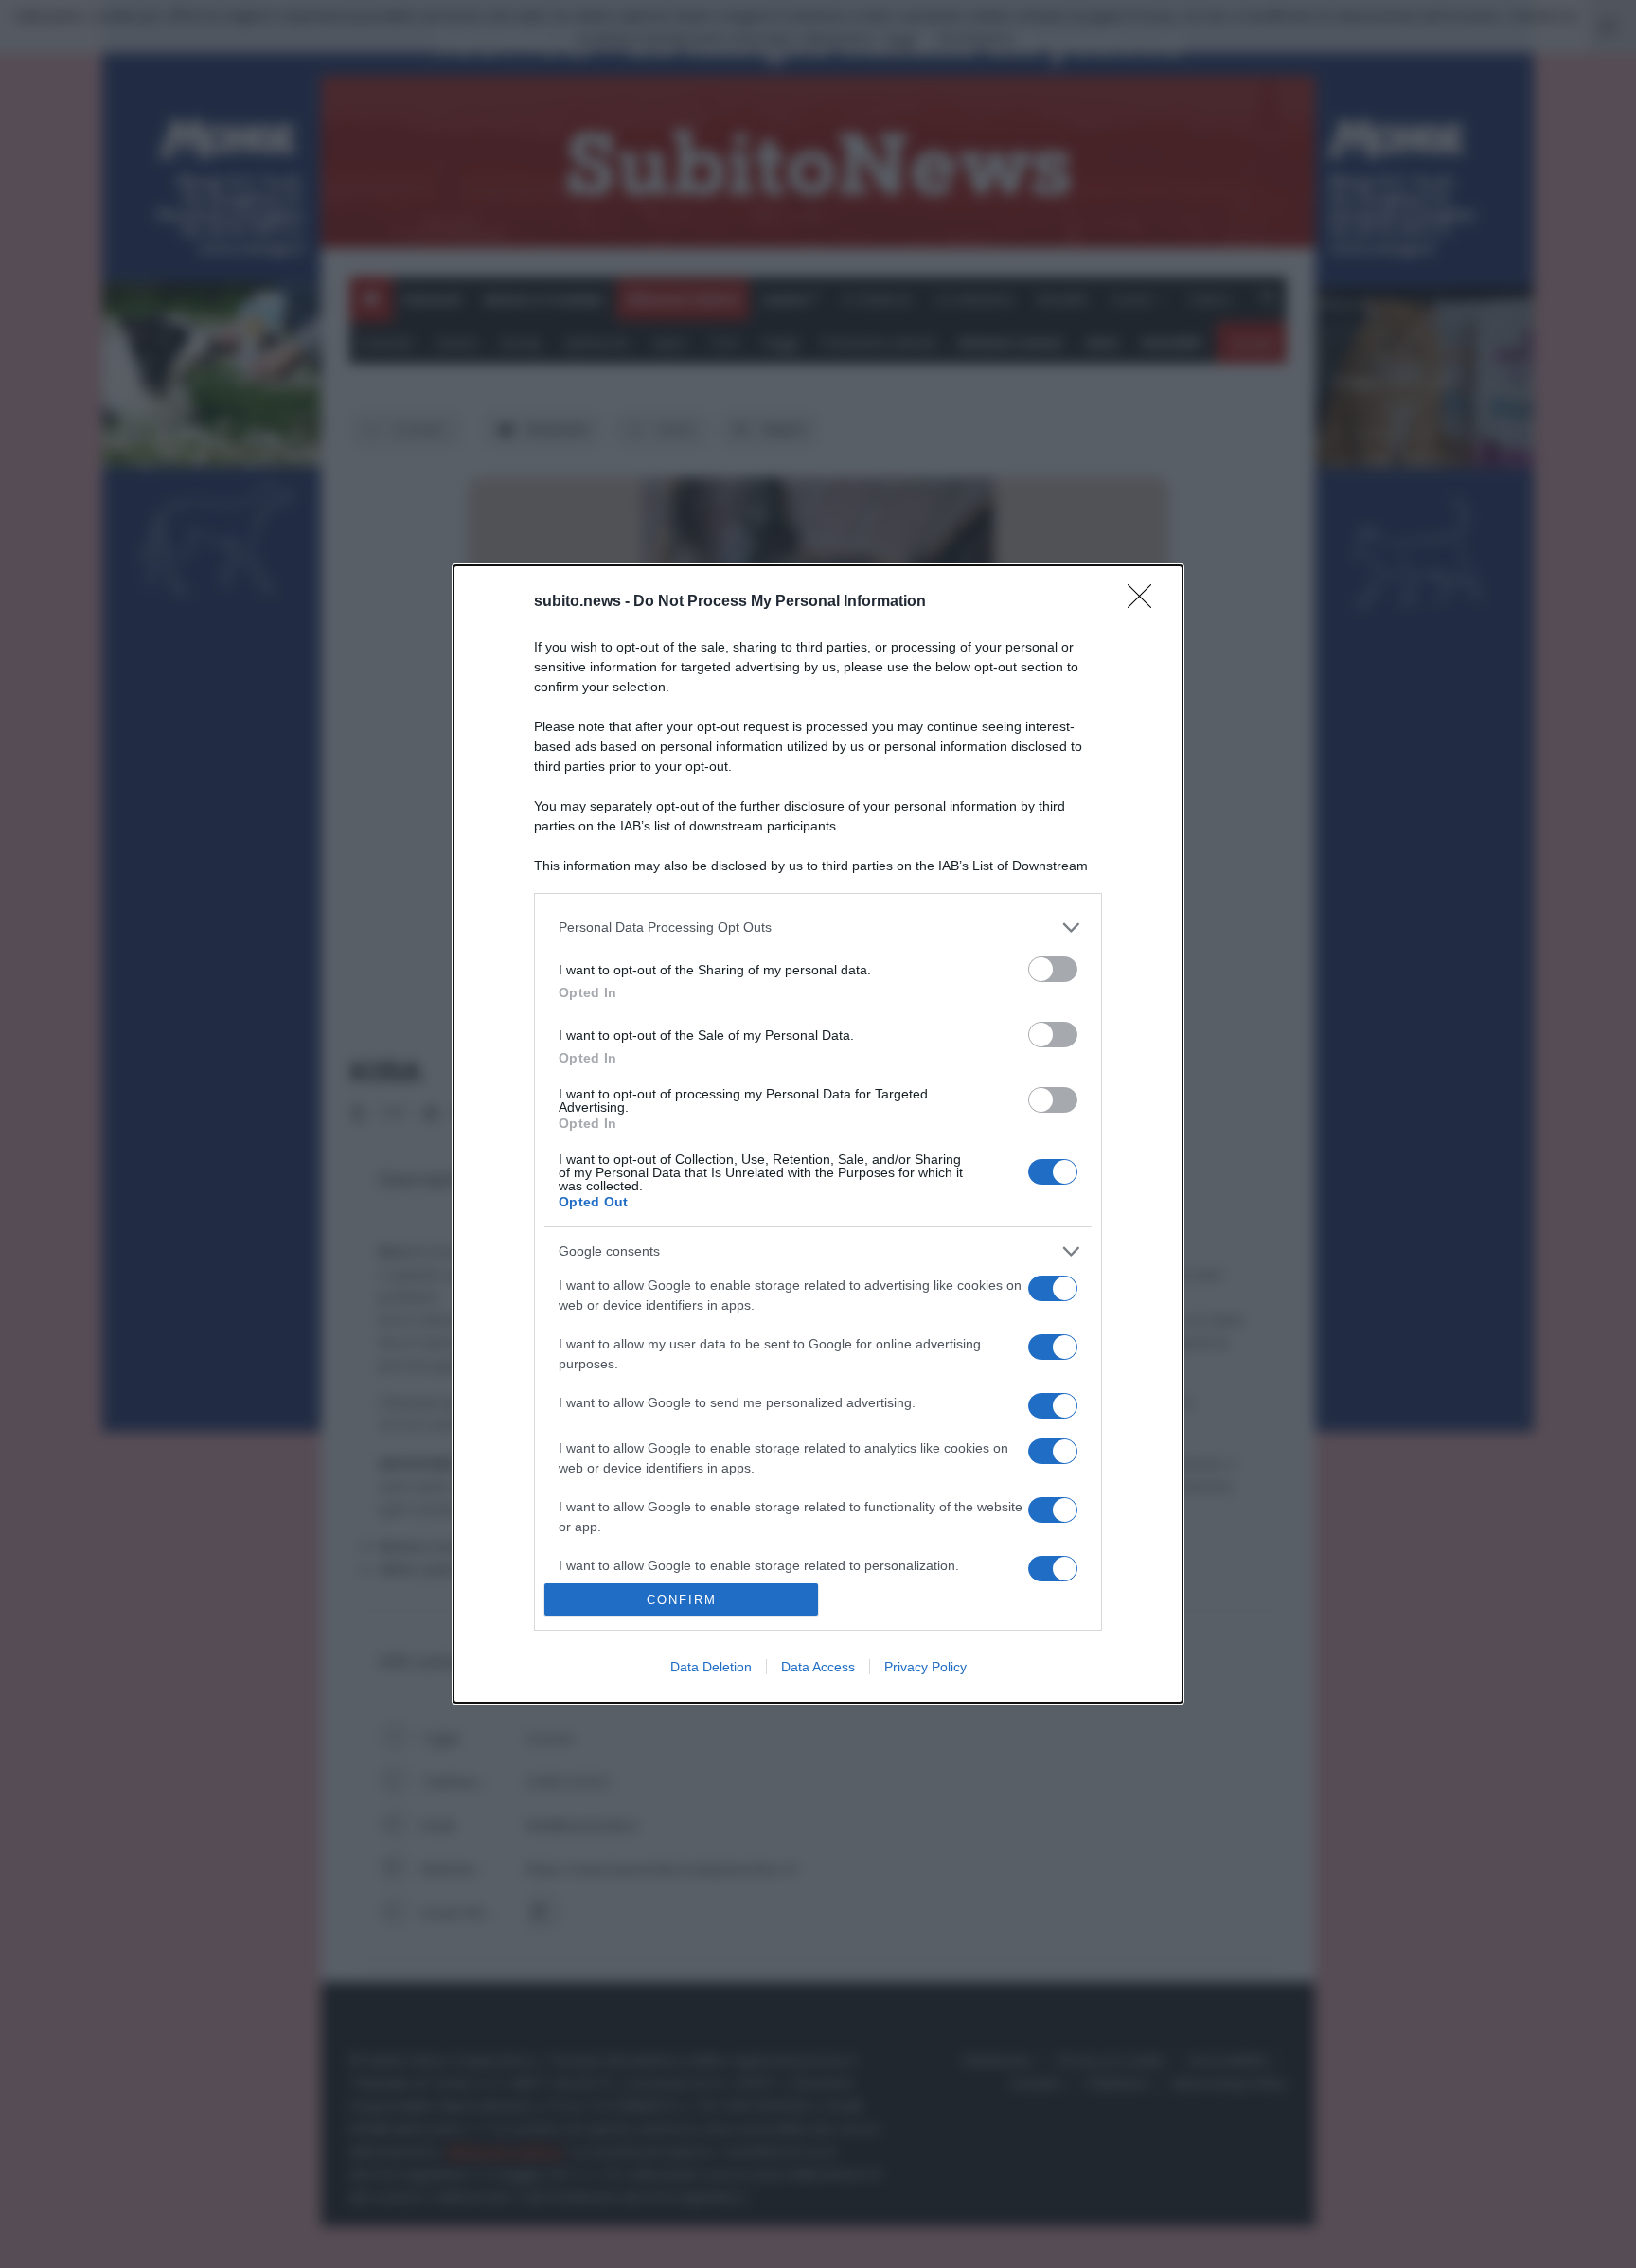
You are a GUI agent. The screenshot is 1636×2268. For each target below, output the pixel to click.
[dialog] (818, 1134)
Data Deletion (711, 1667)
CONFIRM (682, 1600)
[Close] (1146, 602)
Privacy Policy (925, 1667)
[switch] (1053, 969)
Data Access (818, 1667)
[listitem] (818, 928)
